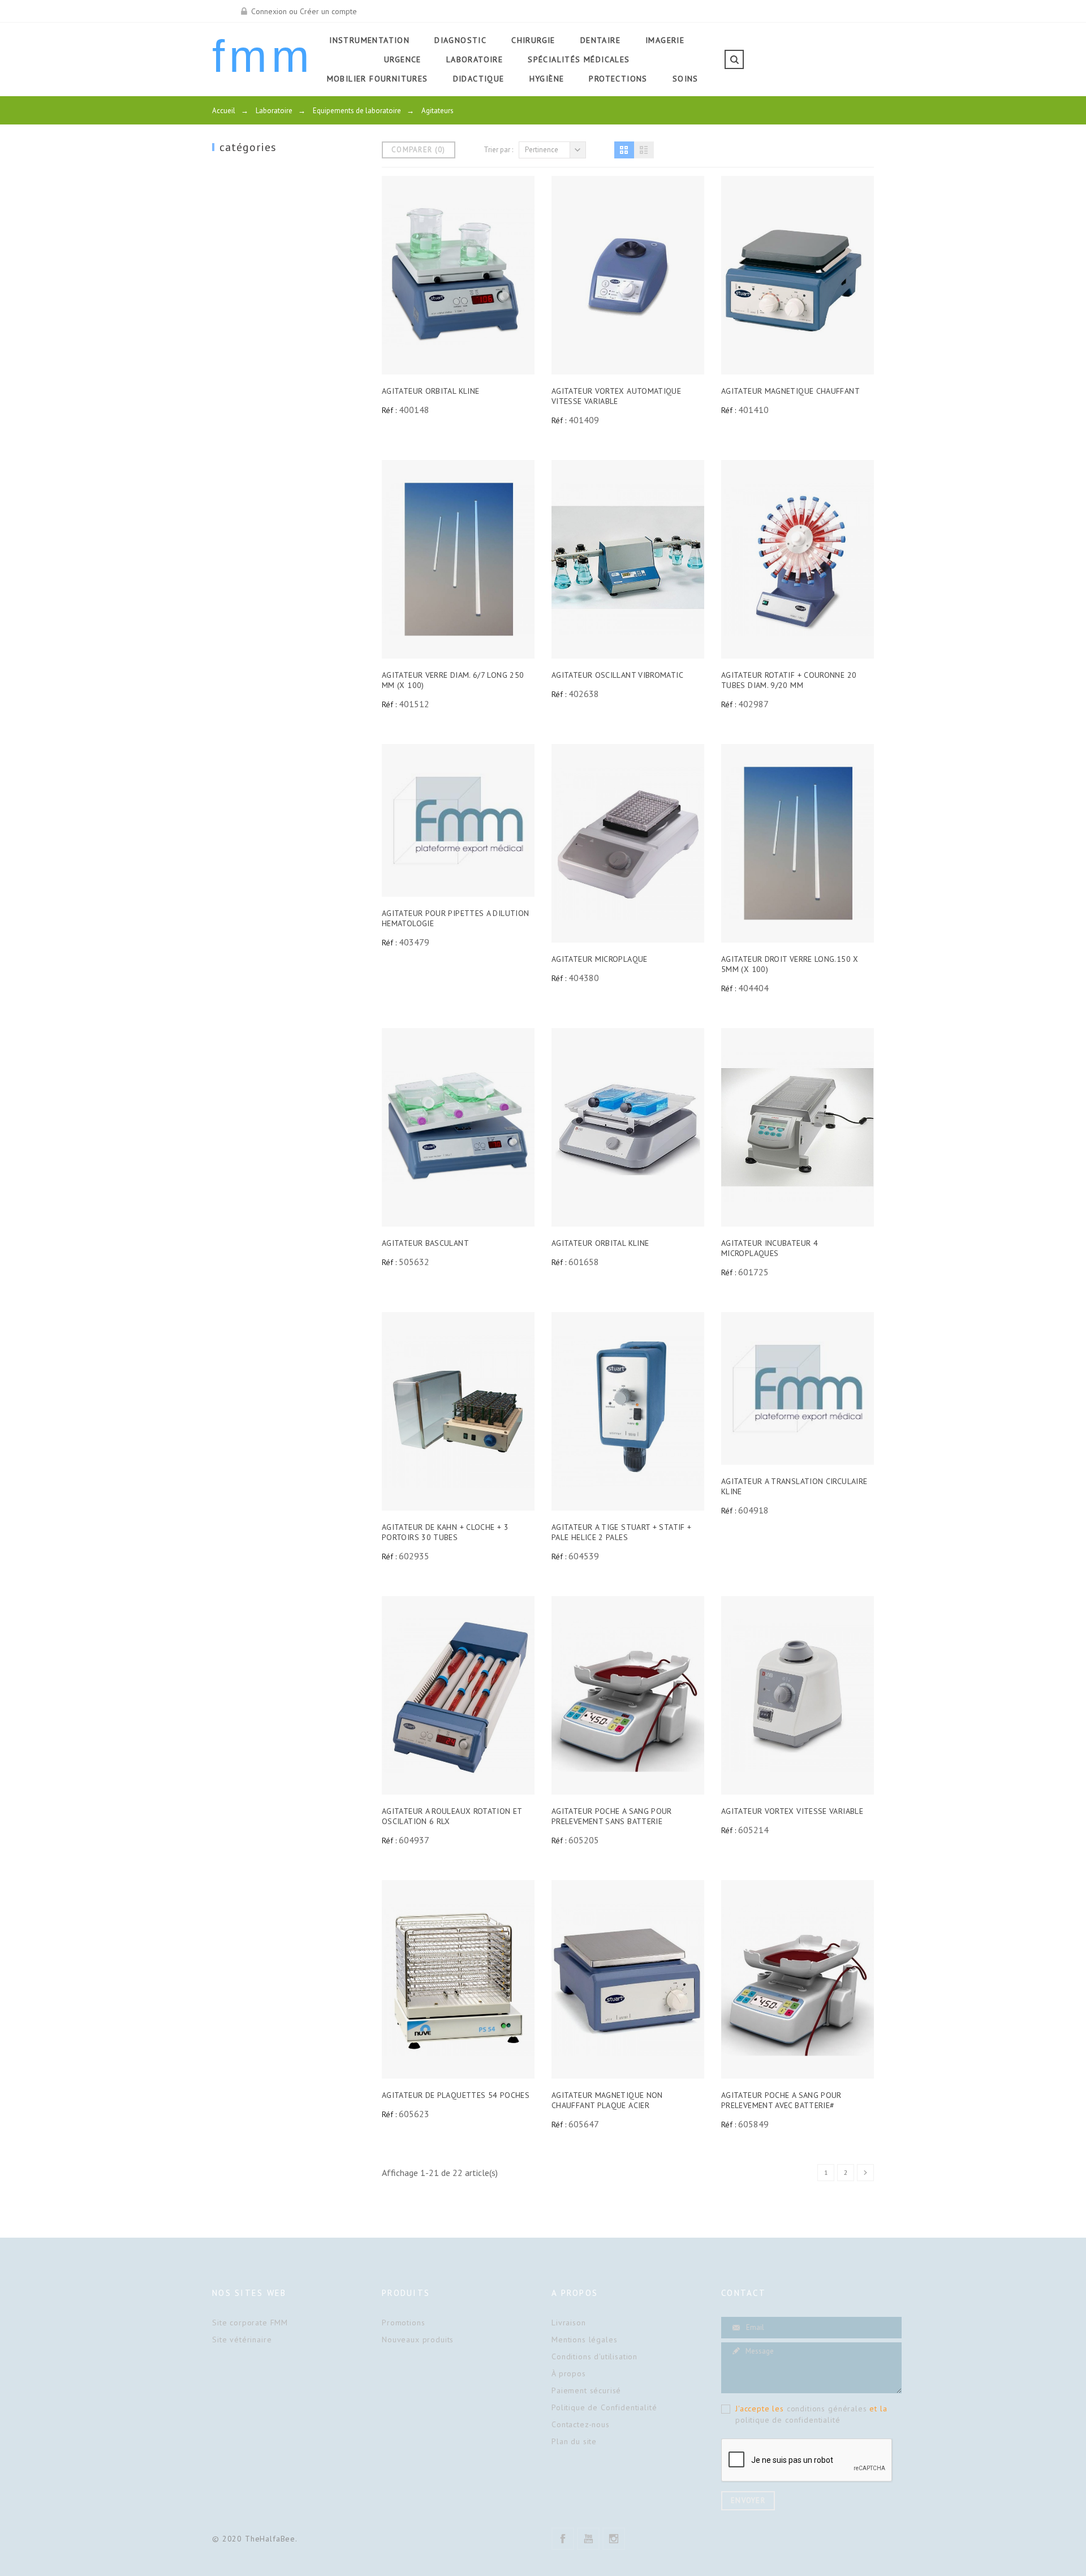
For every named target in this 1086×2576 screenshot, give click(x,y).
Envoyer (748, 2500)
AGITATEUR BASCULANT (425, 1243)
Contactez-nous (581, 2424)
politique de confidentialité (788, 2420)
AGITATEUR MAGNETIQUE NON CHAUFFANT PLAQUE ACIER (607, 2100)
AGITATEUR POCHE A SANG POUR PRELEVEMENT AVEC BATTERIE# (781, 2100)
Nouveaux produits (418, 2340)
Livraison (569, 2323)
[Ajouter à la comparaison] (458, 276)
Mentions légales (584, 2340)
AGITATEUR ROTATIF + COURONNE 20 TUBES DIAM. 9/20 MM (789, 680)
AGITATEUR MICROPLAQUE (600, 959)
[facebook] (563, 2539)
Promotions (403, 2323)
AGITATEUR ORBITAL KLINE (430, 391)
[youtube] (588, 2539)
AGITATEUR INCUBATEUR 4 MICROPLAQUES (770, 1248)
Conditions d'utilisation (594, 2356)
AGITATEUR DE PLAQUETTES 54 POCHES (456, 2095)
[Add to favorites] (484, 276)
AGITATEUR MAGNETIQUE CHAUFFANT (790, 391)
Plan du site (574, 2441)
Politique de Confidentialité (604, 2407)
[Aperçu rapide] (432, 276)
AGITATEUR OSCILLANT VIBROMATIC (617, 675)
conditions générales (827, 2409)
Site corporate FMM (250, 2323)
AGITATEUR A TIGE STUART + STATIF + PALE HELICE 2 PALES (621, 1532)
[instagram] (614, 2539)
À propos (569, 2373)
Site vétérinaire (242, 2340)
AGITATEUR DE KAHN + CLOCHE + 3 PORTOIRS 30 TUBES (445, 1532)
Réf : (389, 410)
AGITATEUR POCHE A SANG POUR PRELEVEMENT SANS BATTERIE (612, 1816)
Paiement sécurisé (586, 2390)
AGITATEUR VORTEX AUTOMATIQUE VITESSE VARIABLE (616, 396)
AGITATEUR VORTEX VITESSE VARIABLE (792, 1811)
